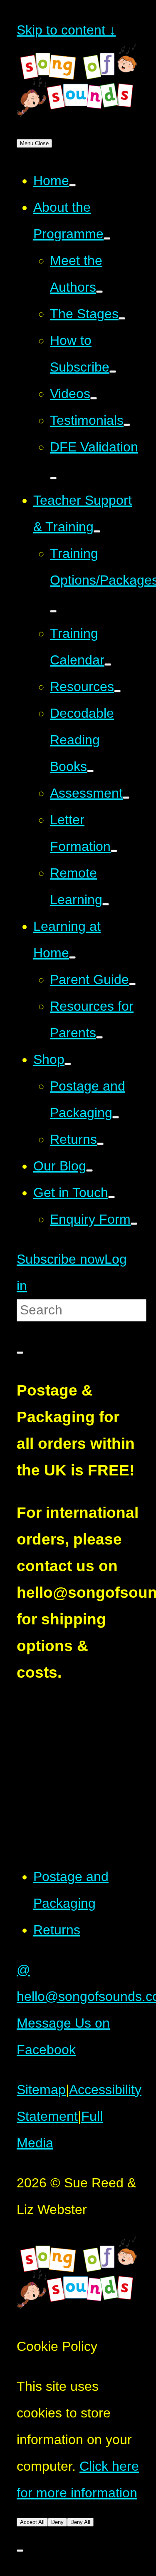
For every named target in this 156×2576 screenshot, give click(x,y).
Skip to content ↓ (66, 30)
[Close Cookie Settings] (20, 2551)
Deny (57, 2522)
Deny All (80, 2522)
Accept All (32, 2522)
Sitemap (41, 2090)
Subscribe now (61, 1259)
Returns (57, 1930)
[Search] (20, 1353)
